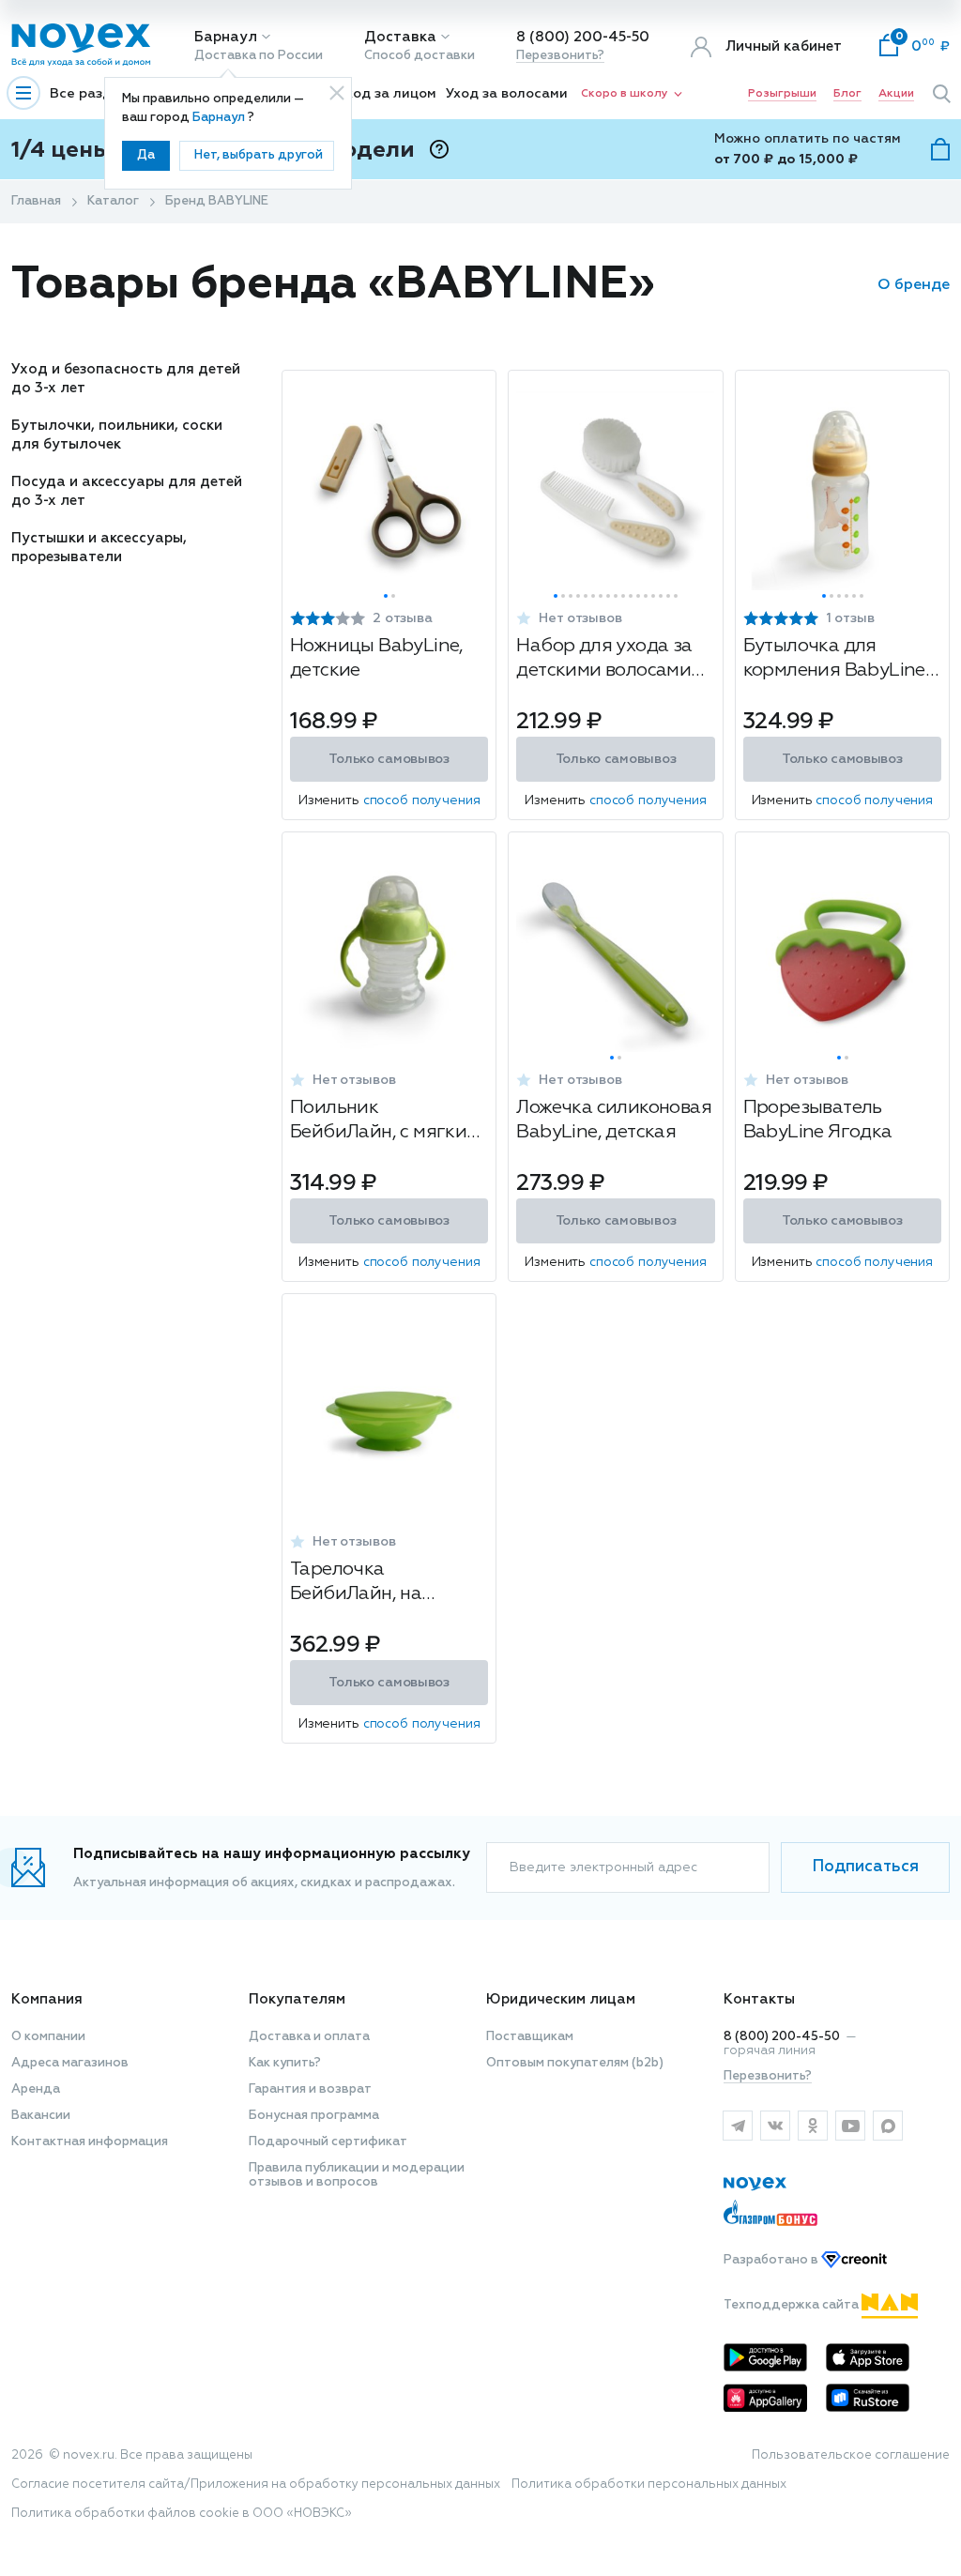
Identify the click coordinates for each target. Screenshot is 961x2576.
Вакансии (41, 2116)
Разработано (772, 2260)
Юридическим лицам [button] (561, 1999)
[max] (888, 2126)
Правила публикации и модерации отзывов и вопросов (357, 2175)
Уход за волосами (507, 94)
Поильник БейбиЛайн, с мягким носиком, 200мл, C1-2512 (385, 1122)
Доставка (400, 37)
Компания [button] (47, 1999)
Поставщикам (530, 2037)
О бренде (914, 285)
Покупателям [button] (297, 1999)
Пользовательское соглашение (851, 2455)
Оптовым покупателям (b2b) (575, 2063)
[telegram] (738, 2126)
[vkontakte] (775, 2126)
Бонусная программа (314, 2116)
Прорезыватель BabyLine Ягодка (818, 1120)
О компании (48, 2037)
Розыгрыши (782, 94)
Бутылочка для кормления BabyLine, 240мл (837, 660)
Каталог (113, 201)
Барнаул (226, 37)
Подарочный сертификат (328, 2142)
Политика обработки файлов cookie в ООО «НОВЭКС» (182, 2514)
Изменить (389, 800)
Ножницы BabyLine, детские (377, 658)
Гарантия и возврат (310, 2089)
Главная (36, 201)
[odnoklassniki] (813, 2126)
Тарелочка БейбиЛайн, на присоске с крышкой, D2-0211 (382, 1584)
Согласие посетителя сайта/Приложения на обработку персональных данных (256, 2485)
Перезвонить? (560, 56)
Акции (896, 94)
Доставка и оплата (309, 2037)
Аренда (36, 2089)
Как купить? (285, 2063)
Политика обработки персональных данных (649, 2485)
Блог (847, 94)
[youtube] (850, 2126)
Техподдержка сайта (793, 2305)
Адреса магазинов (70, 2063)
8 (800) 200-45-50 (583, 37)
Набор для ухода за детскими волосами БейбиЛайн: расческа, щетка (613, 660)
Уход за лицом (387, 94)
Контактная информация (90, 2142)
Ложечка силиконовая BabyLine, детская (614, 1120)
